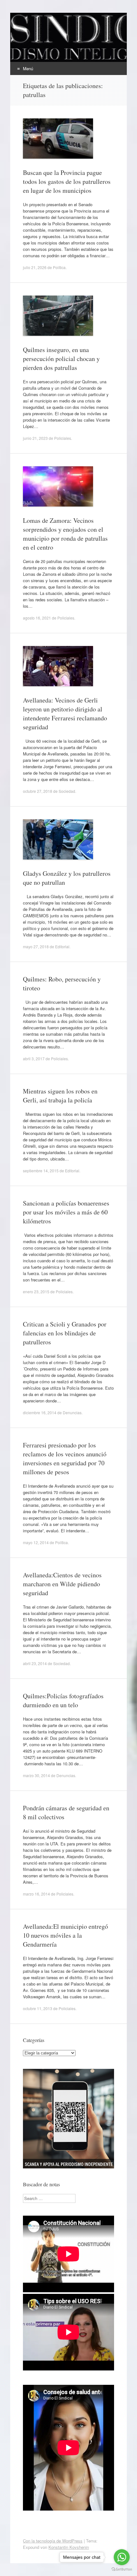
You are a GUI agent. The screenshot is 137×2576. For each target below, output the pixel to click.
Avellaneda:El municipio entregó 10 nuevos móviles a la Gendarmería (65, 1935)
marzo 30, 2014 (36, 1775)
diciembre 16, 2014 (40, 1412)
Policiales (63, 438)
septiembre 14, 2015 (41, 1171)
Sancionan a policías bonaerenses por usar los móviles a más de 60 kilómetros (66, 1212)
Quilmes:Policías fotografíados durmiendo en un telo (63, 1700)
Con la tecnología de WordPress (53, 2541)
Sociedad (67, 791)
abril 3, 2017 (34, 1059)
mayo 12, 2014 (36, 1542)
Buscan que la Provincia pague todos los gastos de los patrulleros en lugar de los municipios (67, 181)
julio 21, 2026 (35, 267)
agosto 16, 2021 (37, 618)
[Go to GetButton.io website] (122, 2569)
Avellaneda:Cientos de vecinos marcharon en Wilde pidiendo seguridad (62, 1584)
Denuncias (72, 1412)
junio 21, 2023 (35, 438)
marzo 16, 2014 (36, 1894)
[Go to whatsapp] (122, 2557)
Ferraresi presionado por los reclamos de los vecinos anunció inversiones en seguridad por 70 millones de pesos (65, 1458)
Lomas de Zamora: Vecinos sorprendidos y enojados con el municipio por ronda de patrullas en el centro (65, 534)
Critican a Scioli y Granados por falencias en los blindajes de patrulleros (65, 1333)
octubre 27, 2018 (38, 791)
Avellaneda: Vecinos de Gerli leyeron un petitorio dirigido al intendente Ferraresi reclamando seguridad (65, 713)
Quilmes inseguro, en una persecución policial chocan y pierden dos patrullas (61, 359)
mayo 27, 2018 (36, 946)
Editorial (62, 946)
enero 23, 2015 (36, 1292)
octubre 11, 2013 (38, 2008)
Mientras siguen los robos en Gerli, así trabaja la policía (60, 1096)
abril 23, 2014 (35, 1663)
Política (59, 267)
